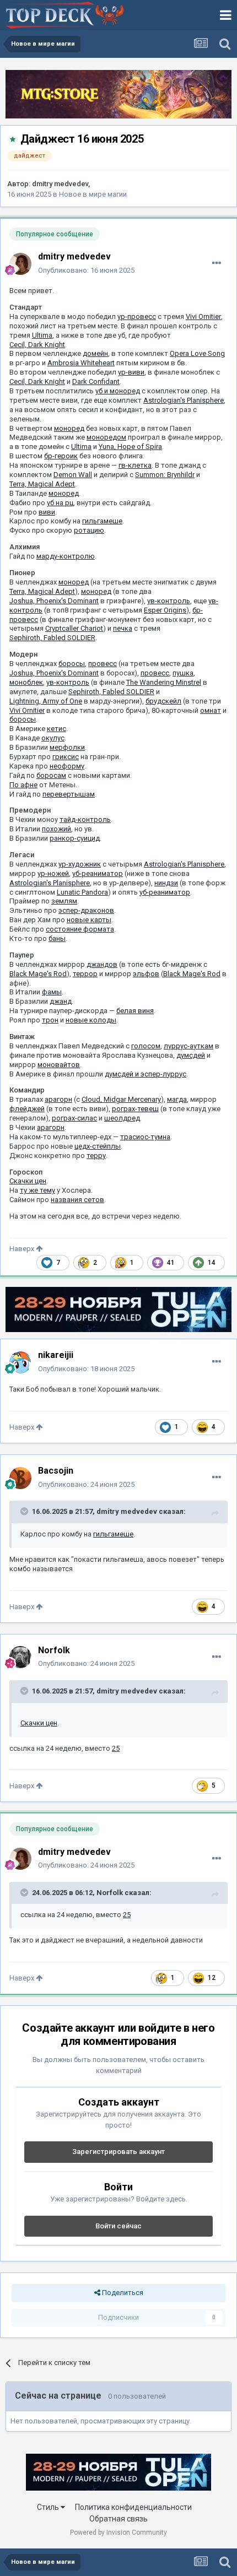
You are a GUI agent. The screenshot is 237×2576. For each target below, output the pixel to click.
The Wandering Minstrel (164, 682)
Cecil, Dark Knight (37, 345)
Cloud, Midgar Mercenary (121, 1099)
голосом (146, 1046)
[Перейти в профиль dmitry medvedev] (20, 264)
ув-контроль (169, 601)
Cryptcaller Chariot (74, 628)
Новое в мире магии (93, 194)
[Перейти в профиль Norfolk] (20, 1657)
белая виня (135, 1011)
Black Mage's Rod (38, 974)
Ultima (42, 335)
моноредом (106, 437)
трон (50, 1020)
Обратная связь (118, 2519)
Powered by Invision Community (118, 2532)
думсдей (191, 1055)
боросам (51, 775)
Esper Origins (165, 610)
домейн (95, 353)
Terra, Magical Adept (42, 484)
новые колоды (91, 1020)
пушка (183, 673)
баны (57, 938)
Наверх (23, 1249)
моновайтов (59, 1065)
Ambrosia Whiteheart (81, 363)
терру (96, 1156)
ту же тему (37, 1190)
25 (116, 1748)
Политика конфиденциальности (133, 2507)
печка (123, 628)
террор (85, 974)
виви (47, 512)
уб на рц (60, 503)
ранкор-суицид (75, 838)
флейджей (27, 1109)
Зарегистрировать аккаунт (118, 2152)
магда (177, 1099)
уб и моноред (118, 391)
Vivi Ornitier (203, 316)
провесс (103, 664)
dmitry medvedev (60, 184)
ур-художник (80, 864)
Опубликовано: (86, 270)
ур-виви (131, 372)
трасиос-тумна (145, 1137)
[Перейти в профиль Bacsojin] (20, 1478)
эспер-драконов (86, 910)
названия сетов (77, 1200)
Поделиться (122, 2293)
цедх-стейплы (98, 1146)
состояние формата (80, 929)
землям (64, 901)
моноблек (26, 682)
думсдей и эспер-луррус (146, 1074)
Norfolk (110, 1893)
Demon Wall (73, 475)
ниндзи (166, 883)
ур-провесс (137, 316)
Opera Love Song (197, 353)
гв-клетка (135, 465)
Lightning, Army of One (46, 701)
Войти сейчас (118, 2226)
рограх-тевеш (135, 1109)
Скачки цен (28, 1181)
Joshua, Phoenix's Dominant (54, 601)
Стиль (49, 2507)
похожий (56, 829)
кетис (56, 729)
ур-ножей (53, 873)
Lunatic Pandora (82, 892)
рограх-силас (74, 1118)
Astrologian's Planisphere (184, 400)
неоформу (67, 766)
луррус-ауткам (188, 1046)
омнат (211, 710)
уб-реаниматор (98, 873)
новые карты (89, 920)
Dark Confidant (96, 381)
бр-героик (61, 456)
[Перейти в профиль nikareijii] (20, 1362)
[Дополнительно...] (217, 263)
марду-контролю (66, 556)
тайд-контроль (85, 819)
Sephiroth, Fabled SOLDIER (52, 638)
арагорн (58, 1099)
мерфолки (67, 747)
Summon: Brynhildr (165, 475)
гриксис (66, 757)
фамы (52, 992)
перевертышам (69, 794)
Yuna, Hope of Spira (130, 447)
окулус (53, 738)
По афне (23, 785)
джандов (102, 964)
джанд (61, 1001)
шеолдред (122, 1118)
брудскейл (163, 701)
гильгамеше (102, 521)
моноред (69, 428)
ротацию (89, 530)
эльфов (146, 974)
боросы (72, 664)
